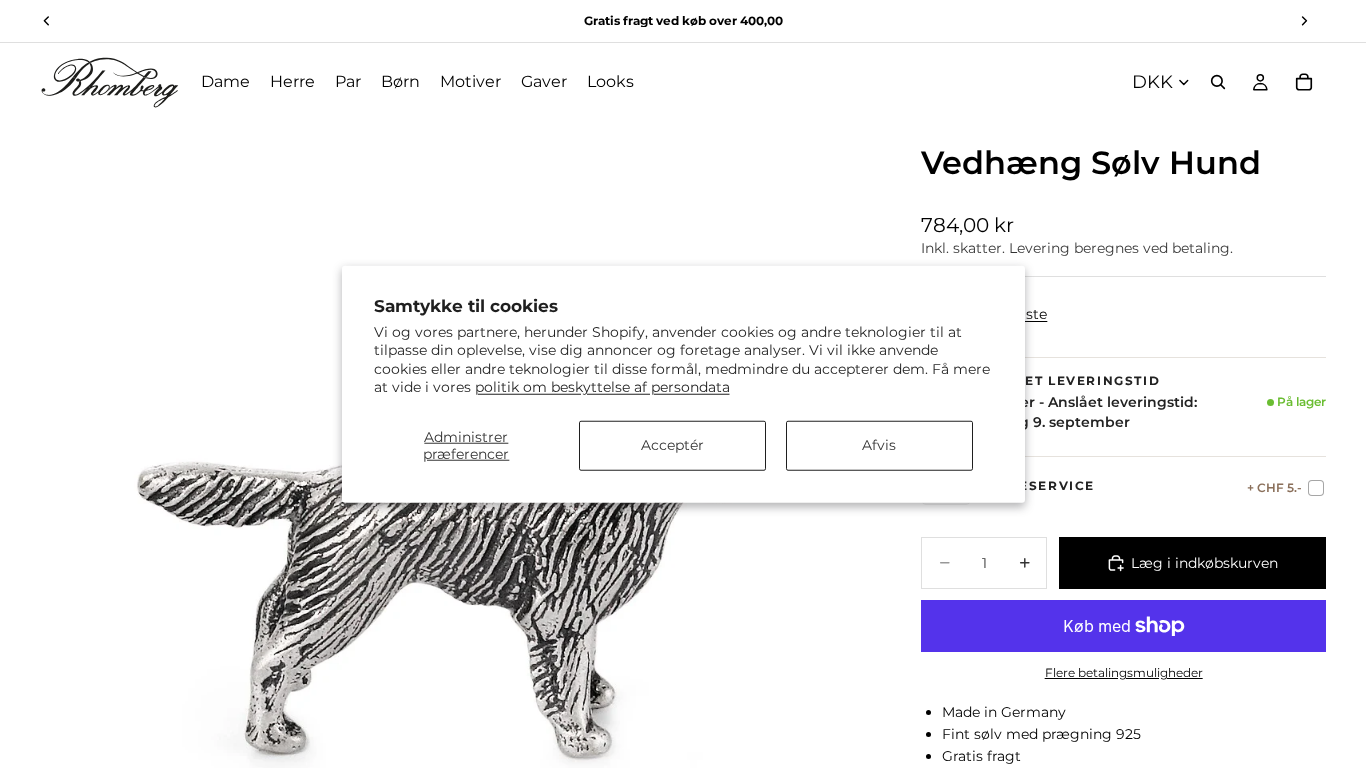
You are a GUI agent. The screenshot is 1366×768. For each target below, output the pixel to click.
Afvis (879, 445)
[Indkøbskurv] (1304, 82)
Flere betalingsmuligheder (1124, 673)
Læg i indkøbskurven (1204, 563)
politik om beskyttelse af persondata (602, 386)
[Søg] (1218, 82)
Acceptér (672, 445)
